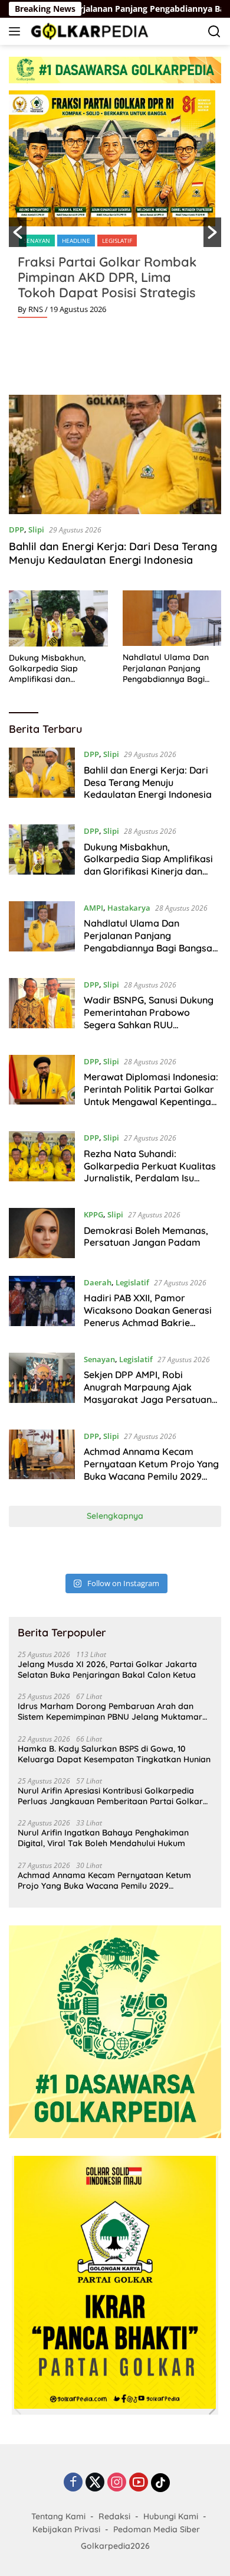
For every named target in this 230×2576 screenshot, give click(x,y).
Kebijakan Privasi (66, 2529)
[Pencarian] (214, 32)
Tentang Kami (58, 2516)
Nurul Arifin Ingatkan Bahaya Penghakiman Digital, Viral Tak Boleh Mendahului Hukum (103, 1838)
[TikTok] (160, 2483)
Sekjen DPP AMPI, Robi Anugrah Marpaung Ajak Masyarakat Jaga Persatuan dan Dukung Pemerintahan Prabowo (148, 1399)
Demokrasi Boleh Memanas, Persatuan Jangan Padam (146, 1237)
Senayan (37, 241)
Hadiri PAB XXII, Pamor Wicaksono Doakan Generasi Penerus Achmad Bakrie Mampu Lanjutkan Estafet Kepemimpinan (148, 1322)
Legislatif (117, 241)
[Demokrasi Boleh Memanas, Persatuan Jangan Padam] (42, 1233)
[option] (115, 209)
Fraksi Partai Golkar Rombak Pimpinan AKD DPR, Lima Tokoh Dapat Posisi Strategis (107, 277)
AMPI (93, 908)
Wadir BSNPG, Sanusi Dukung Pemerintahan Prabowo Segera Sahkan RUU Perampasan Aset (149, 1018)
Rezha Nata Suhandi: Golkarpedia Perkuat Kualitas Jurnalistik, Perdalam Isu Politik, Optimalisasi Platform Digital (150, 1178)
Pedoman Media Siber (157, 2529)
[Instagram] (117, 2483)
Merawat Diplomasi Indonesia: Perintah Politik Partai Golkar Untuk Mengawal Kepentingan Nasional (151, 1095)
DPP (17, 530)
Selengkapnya (115, 1516)
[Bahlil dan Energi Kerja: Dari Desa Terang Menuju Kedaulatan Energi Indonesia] (115, 455)
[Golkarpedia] (88, 31)
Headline (76, 241)
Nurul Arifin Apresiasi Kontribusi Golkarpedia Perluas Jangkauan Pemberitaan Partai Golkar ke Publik (110, 1796)
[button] (18, 232)
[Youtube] (139, 2483)
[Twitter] (95, 2483)
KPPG (93, 1214)
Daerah (98, 1282)
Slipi (36, 530)
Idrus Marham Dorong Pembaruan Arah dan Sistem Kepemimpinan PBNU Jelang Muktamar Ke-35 (110, 1711)
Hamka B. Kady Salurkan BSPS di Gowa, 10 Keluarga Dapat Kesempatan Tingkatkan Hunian (114, 1754)
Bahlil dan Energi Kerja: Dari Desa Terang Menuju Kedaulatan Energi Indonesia (113, 553)
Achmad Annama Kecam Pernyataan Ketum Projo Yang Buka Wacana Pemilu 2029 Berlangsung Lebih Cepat (151, 1470)
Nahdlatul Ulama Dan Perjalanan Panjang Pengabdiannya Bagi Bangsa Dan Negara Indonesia (166, 668)
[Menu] (17, 31)
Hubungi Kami (171, 2516)
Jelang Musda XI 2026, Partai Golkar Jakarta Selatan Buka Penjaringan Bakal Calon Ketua (107, 1669)
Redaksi (114, 2516)
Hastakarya (129, 908)
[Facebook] (73, 2483)
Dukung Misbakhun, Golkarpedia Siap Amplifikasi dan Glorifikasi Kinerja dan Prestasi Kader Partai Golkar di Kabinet (53, 669)
